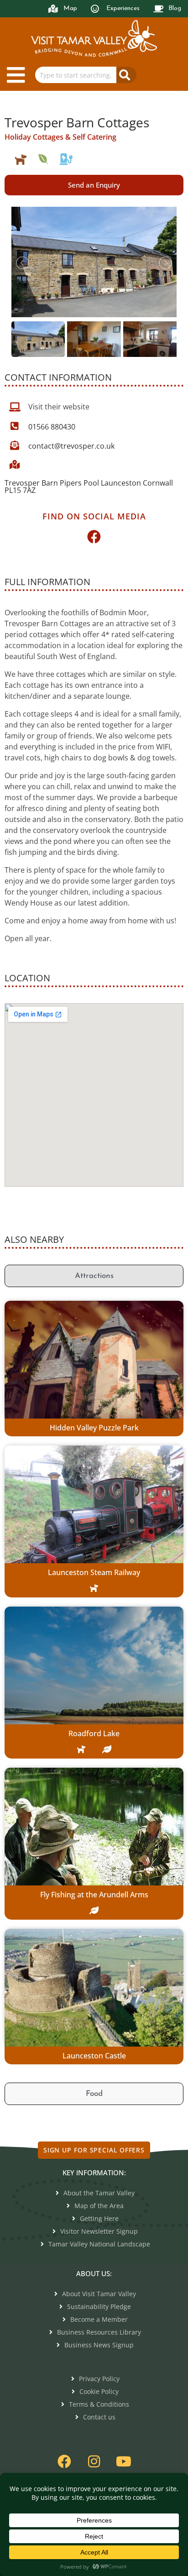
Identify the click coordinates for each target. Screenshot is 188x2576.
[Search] (126, 75)
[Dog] (21, 159)
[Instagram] (94, 2461)
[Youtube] (124, 2461)
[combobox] (76, 75)
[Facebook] (94, 537)
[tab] (94, 1276)
